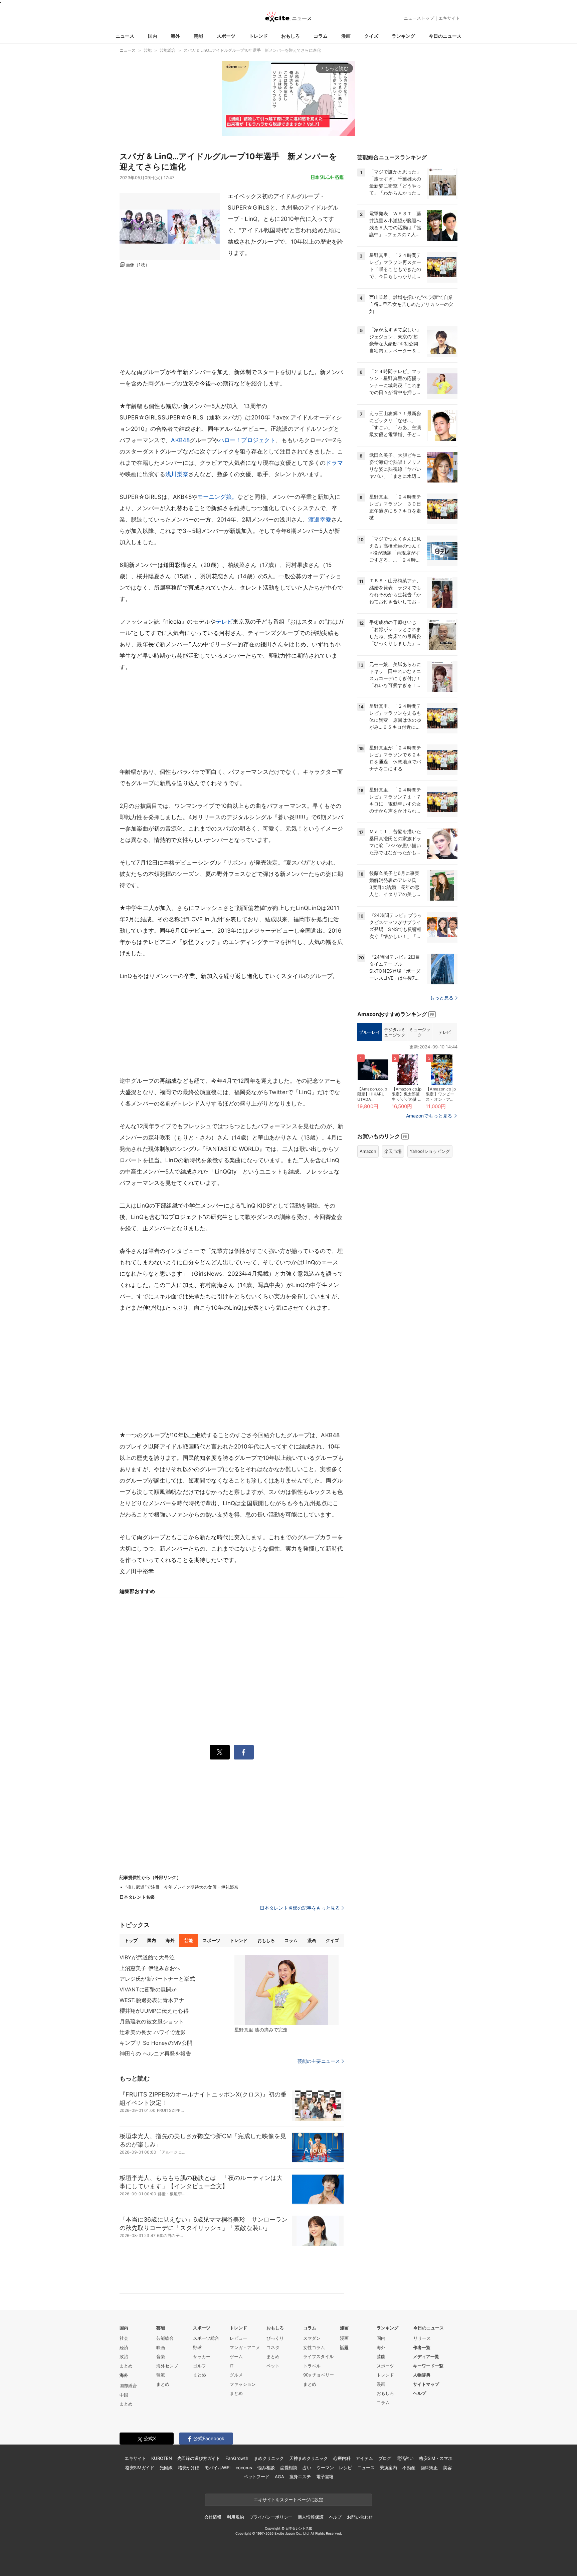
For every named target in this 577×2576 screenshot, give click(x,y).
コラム (321, 36)
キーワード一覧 (428, 2366)
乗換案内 (388, 2468)
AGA (279, 2477)
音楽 (161, 2356)
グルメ (236, 2375)
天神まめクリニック (309, 2458)
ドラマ (334, 463)
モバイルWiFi (218, 2468)
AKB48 (180, 440)
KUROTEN (161, 2458)
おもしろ (291, 36)
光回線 (166, 2468)
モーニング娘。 (217, 497)
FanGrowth (237, 2458)
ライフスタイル (318, 2356)
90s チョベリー (319, 2375)
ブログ (385, 2458)
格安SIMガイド (140, 2468)
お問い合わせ (360, 2517)
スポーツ (226, 36)
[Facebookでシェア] (244, 1752)
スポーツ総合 (206, 2338)
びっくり (275, 2338)
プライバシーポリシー (271, 2517)
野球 (197, 2347)
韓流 (161, 2375)
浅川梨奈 (177, 474)
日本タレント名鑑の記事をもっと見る (300, 1908)
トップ (131, 1940)
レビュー (238, 2338)
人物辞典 (422, 2375)
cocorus (244, 2468)
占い (307, 2468)
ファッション (243, 2384)
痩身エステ (300, 2477)
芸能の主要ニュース (319, 2061)
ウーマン (325, 2468)
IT (232, 2366)
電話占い (405, 2458)
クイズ (371, 36)
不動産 (409, 2468)
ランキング (403, 36)
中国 (124, 2395)
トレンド (258, 36)
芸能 (198, 36)
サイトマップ (426, 2384)
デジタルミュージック (395, 1032)
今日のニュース (445, 36)
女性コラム (314, 2347)
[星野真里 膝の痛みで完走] (286, 1990)
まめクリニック (269, 2458)
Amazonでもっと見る (429, 1116)
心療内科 (342, 2458)
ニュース (125, 36)
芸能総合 (165, 2338)
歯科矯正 (429, 2468)
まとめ (126, 2366)
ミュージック (420, 1032)
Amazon (368, 1151)
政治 (124, 2356)
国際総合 (128, 2385)
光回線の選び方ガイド (199, 2458)
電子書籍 (325, 2477)
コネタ (273, 2347)
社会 (124, 2338)
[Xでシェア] (220, 1752)
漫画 (346, 36)
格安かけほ (189, 2468)
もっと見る (442, 998)
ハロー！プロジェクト (247, 440)
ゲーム (236, 2356)
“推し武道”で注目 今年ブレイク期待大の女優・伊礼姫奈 (182, 1887)
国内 (153, 36)
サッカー (202, 2356)
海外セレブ (167, 2366)
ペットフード (257, 2477)
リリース (422, 2338)
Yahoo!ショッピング (430, 1151)
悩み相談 (266, 2468)
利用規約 (235, 2517)
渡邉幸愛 (320, 520)
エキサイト (449, 18)
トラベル (312, 2366)
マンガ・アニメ (245, 2347)
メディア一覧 (426, 2356)
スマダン (312, 2338)
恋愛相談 (289, 2468)
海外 (175, 36)
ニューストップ (419, 18)
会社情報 (213, 2517)
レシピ (345, 2468)
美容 (447, 2468)
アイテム (364, 2458)
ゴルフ (200, 2366)
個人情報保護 (310, 2517)
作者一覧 (422, 2347)
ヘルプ (420, 2393)
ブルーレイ (369, 1032)
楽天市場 (393, 1151)
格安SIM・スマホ (436, 2458)
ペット (273, 2366)
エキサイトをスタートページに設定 (288, 2500)
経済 (124, 2347)
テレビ (224, 622)
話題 (344, 2347)
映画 (161, 2347)
